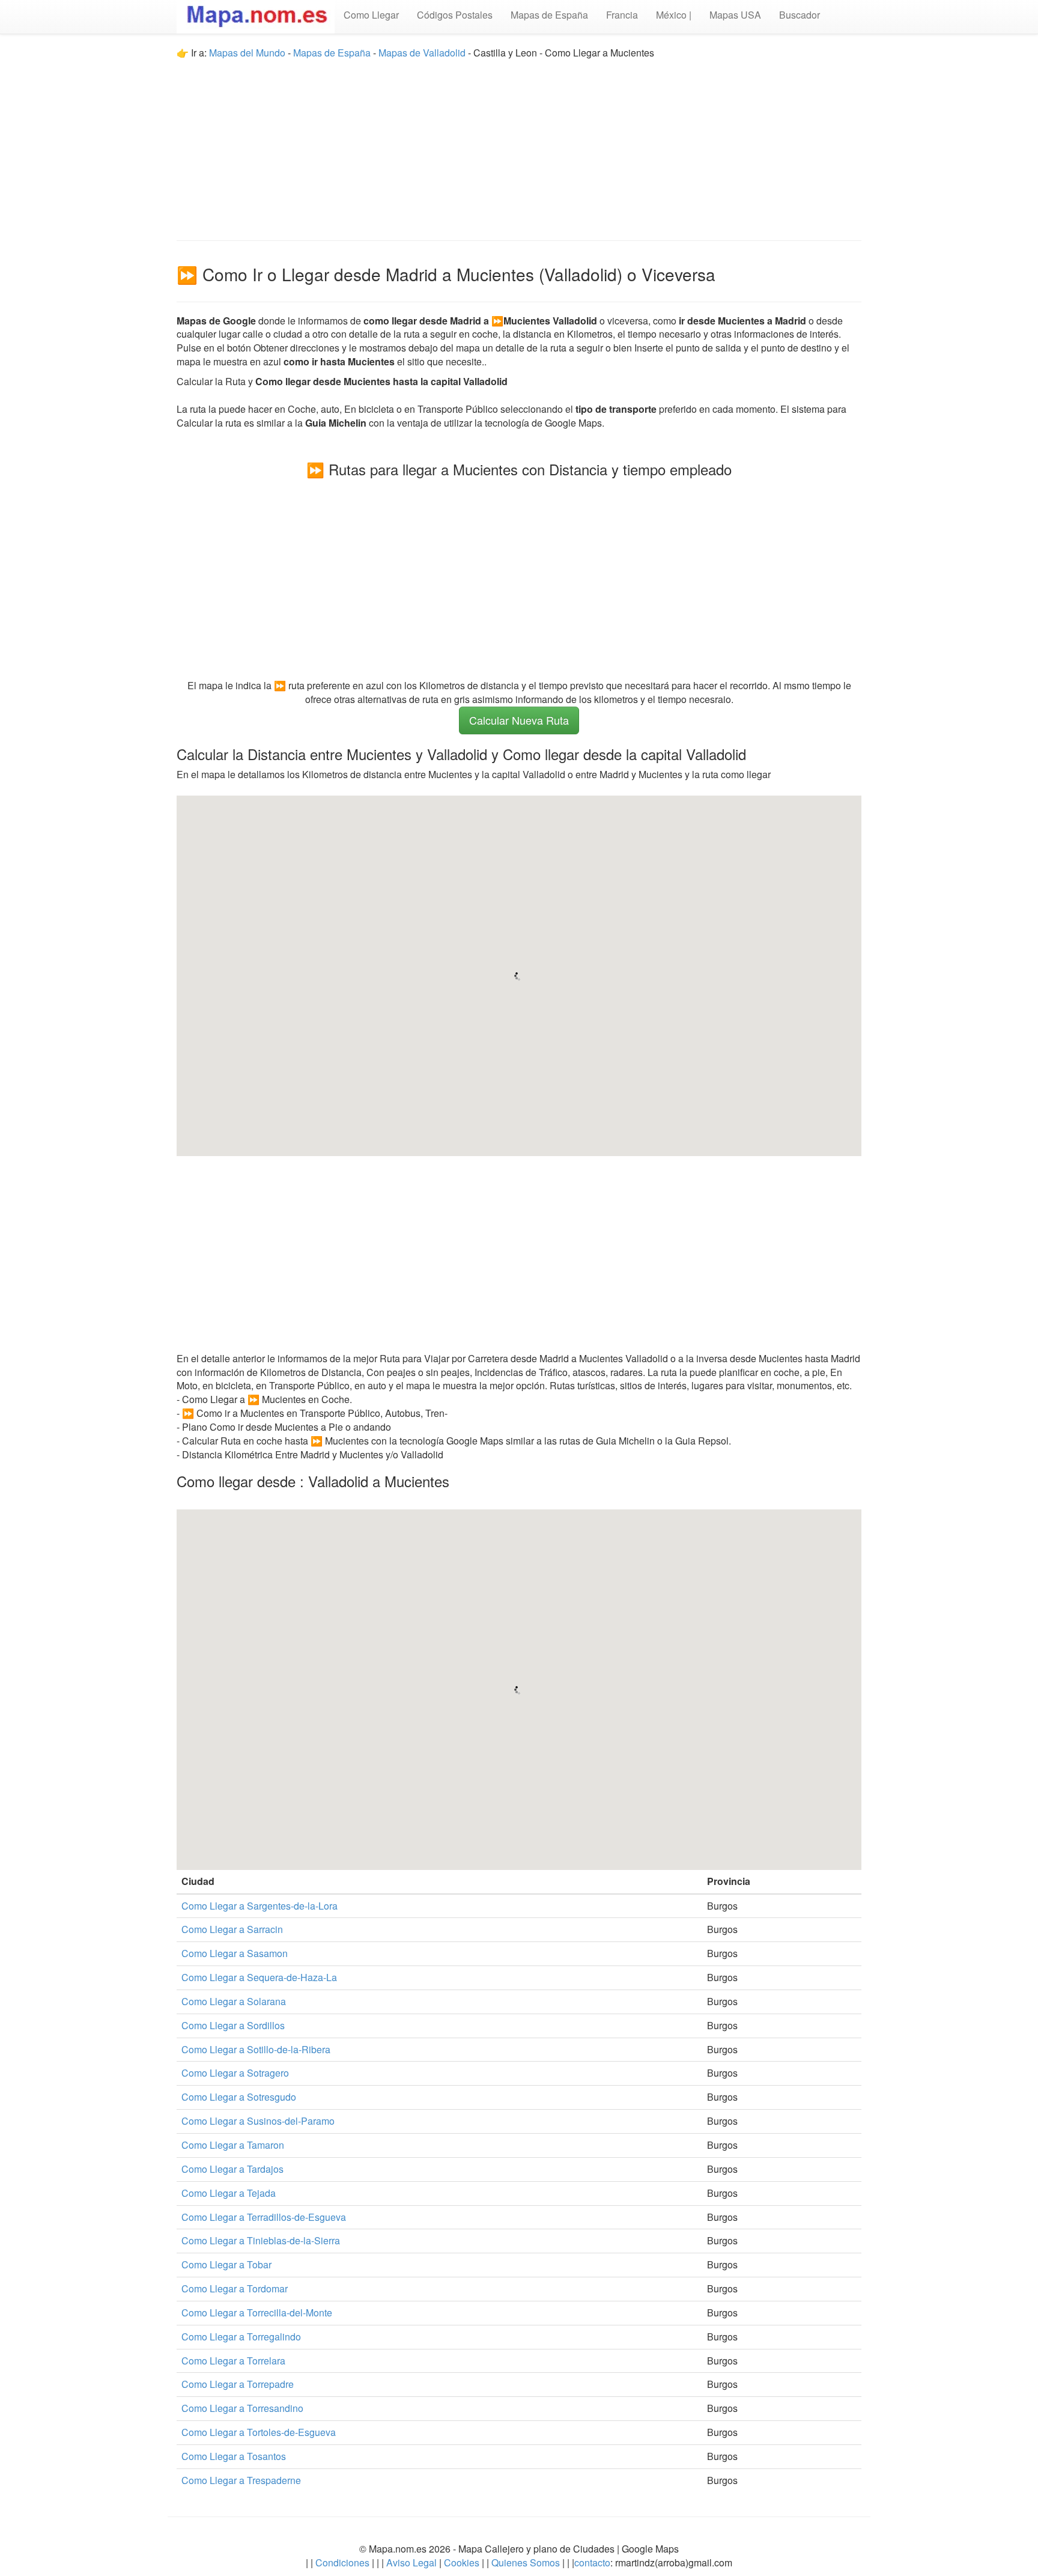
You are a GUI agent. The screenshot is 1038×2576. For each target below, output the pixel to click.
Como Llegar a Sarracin (232, 1929)
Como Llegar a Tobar (226, 2264)
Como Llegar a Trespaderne (241, 2480)
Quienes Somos (526, 2562)
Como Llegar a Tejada (229, 2193)
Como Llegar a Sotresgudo (239, 2097)
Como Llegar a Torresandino (242, 2408)
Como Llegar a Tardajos (232, 2169)
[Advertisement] (519, 144)
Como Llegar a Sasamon (235, 1953)
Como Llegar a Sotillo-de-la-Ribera (256, 2049)
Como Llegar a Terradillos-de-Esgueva (264, 2217)
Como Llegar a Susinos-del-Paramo (258, 2121)
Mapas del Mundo (247, 53)
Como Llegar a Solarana (234, 2001)
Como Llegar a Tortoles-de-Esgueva (259, 2432)
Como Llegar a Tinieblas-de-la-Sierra (261, 2240)
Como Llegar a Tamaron (233, 2145)
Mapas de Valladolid (422, 53)
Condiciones (342, 2562)
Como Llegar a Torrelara (233, 2361)
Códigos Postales (455, 15)
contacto (592, 2562)
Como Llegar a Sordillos (233, 2025)
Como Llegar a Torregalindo (241, 2337)
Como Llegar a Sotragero (235, 2073)
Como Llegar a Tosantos (234, 2456)
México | (674, 15)
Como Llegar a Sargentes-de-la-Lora (259, 1906)
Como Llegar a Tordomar (235, 2288)
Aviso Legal (411, 2562)
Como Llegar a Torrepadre (238, 2384)
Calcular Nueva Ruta (519, 720)
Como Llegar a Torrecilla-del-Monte (257, 2313)
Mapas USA (735, 15)
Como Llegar (371, 15)
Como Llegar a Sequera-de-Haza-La (259, 1977)
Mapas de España (549, 15)
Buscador (800, 15)
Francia (622, 15)
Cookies (463, 2562)
